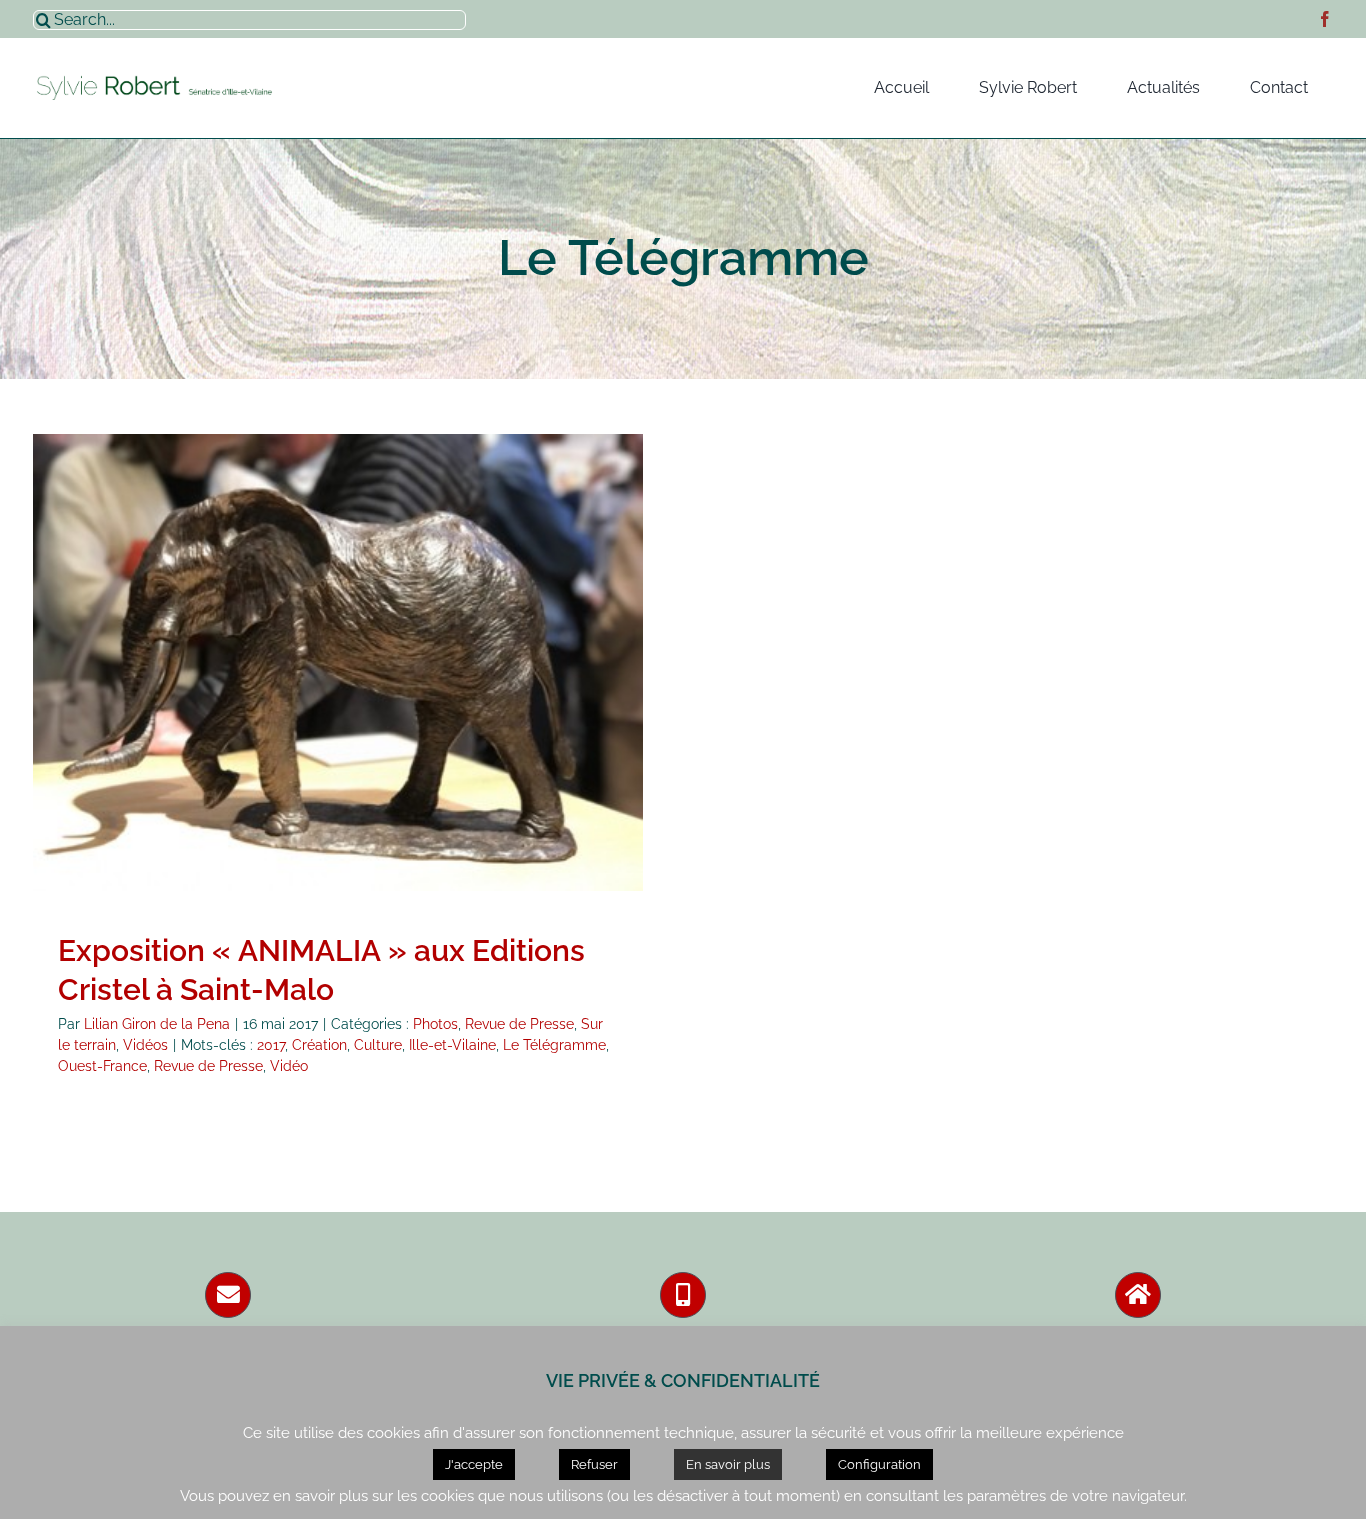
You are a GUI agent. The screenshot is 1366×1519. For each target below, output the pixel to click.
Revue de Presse (292, 696)
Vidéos (467, 696)
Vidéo (289, 1066)
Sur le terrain (396, 696)
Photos (208, 696)
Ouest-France (102, 1066)
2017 (271, 1045)
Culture (378, 1045)
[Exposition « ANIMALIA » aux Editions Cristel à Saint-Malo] (338, 663)
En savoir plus (728, 1464)
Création (319, 1045)
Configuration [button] (879, 1464)
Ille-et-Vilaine (452, 1045)
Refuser (594, 1464)
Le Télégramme (554, 1045)
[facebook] (1325, 19)
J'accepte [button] (474, 1464)
